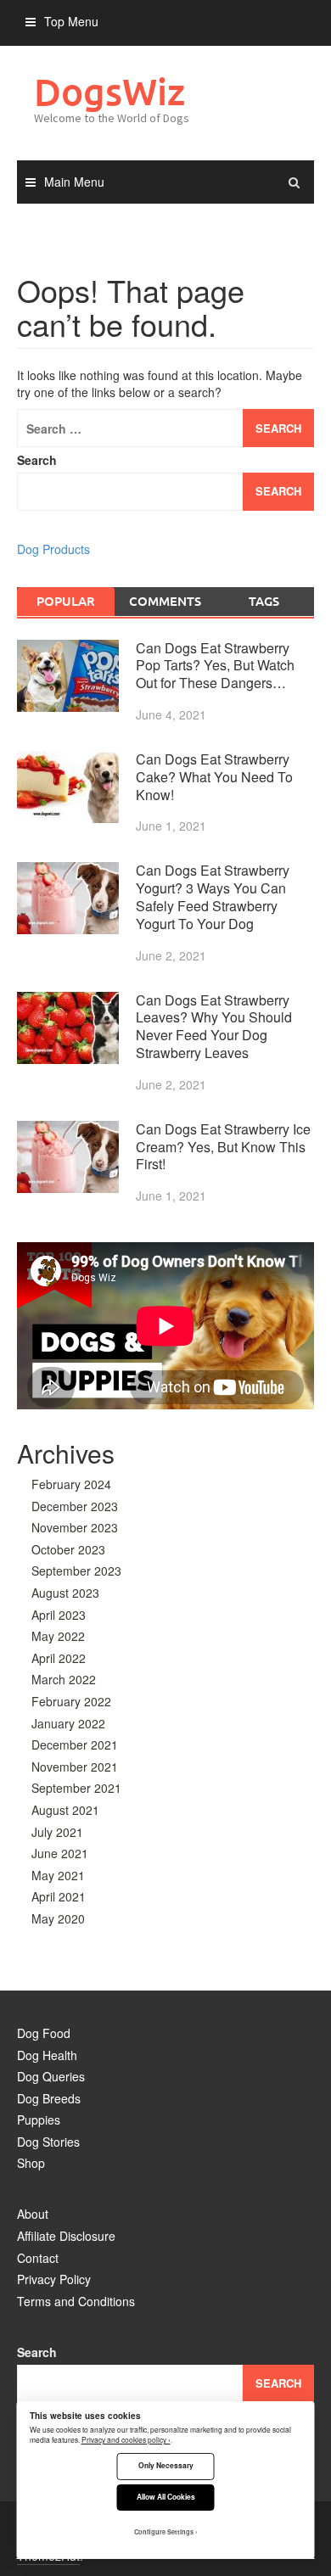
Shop (31, 2163)
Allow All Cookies (166, 2497)
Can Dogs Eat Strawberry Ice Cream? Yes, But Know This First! (223, 1147)
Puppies (39, 2120)
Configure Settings (164, 2532)
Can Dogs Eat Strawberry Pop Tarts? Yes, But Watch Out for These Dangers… (215, 666)
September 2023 (76, 1571)
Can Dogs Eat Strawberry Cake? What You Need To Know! (214, 777)
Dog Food (44, 2033)
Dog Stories (48, 2142)
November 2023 (75, 1527)
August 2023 (65, 1593)
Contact (38, 2258)
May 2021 (58, 1875)
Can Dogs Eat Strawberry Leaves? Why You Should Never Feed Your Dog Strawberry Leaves (214, 1026)
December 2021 (75, 1744)
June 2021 (60, 1853)
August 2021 (65, 1810)
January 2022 (68, 1723)
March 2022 (64, 1679)
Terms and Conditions (76, 2301)
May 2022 (58, 1636)
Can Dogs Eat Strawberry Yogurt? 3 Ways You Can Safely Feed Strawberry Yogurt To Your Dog (213, 896)
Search (37, 460)
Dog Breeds (49, 2098)
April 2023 (59, 1615)
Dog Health (47, 2055)
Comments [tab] (165, 601)
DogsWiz (109, 91)
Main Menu (74, 182)
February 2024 (71, 1484)
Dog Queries (51, 2076)
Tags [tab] (264, 601)
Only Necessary (166, 2465)
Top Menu (71, 21)
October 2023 (68, 1549)
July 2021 (57, 1832)
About (33, 2214)
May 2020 (58, 1918)
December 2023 (75, 1506)
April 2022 (59, 1658)
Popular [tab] (66, 601)
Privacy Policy (54, 2279)
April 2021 (59, 1896)
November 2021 (75, 1767)
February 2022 (71, 1701)
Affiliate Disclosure (66, 2236)
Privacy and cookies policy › (126, 2439)
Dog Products (53, 549)
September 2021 (76, 1788)
